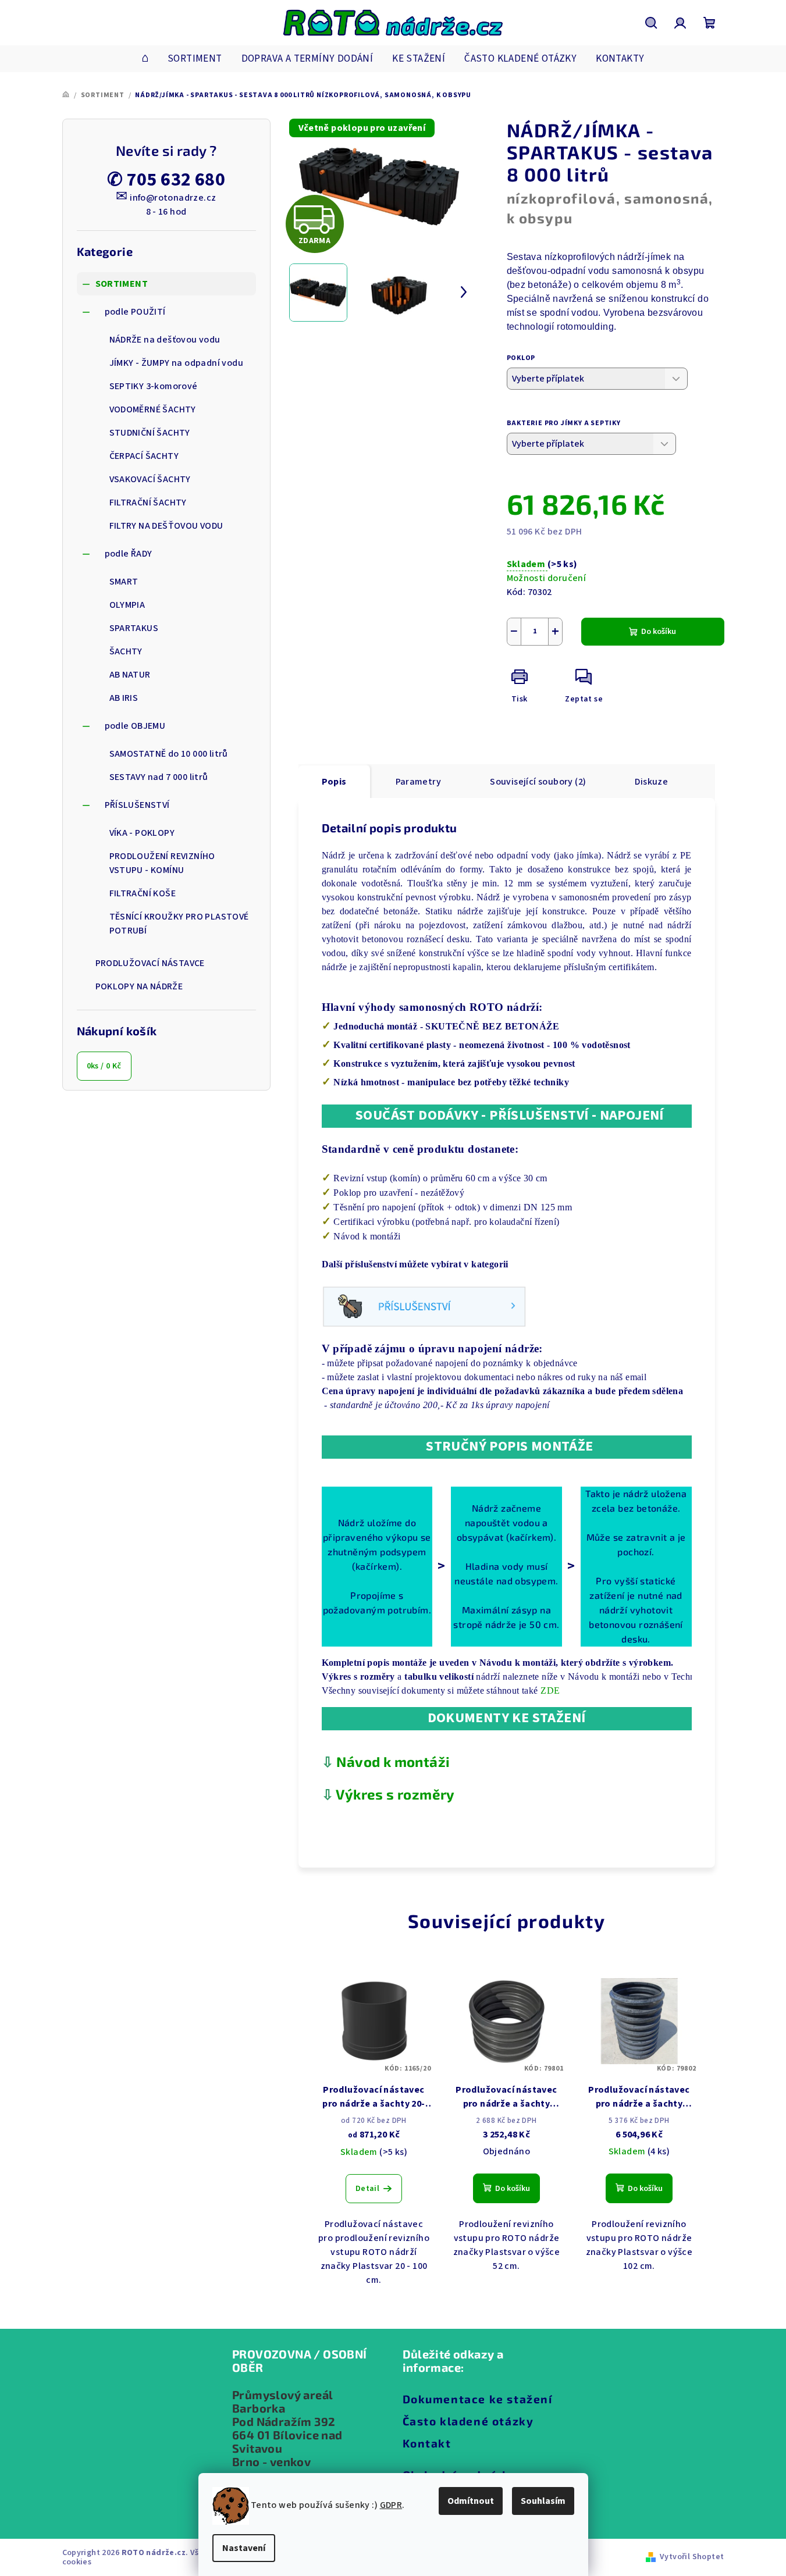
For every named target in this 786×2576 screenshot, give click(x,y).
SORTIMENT (122, 284)
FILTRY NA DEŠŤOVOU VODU (166, 526)
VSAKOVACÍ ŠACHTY (150, 479)
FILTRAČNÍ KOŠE (143, 893)
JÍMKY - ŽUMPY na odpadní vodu (177, 363)
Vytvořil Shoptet (692, 2557)
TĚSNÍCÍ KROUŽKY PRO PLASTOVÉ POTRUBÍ (179, 924)
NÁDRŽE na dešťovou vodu (165, 340)
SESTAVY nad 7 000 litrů (159, 777)
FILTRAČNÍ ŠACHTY (148, 503)
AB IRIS (124, 698)
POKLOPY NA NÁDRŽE (139, 986)
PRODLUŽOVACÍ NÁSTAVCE (150, 963)
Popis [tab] (334, 782)
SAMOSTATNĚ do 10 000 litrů (169, 754)
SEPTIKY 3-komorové (154, 386)
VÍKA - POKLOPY (142, 833)
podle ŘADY (129, 554)
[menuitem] (145, 59)
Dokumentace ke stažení (478, 2399)
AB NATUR (130, 675)
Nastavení (244, 2548)
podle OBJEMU (135, 726)
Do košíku (659, 632)
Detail (367, 2189)
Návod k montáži (393, 1761)
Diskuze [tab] (651, 782)
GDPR (391, 2505)
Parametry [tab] (419, 782)
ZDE (550, 1690)
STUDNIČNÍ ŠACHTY (150, 433)
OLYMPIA (127, 605)
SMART (124, 582)
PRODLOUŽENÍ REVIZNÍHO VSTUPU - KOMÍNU (162, 863)
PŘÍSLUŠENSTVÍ (137, 805)
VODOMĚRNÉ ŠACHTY (153, 409)
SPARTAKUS (134, 628)
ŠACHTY (126, 651)
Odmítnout (471, 2501)
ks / (104, 1066)
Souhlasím (543, 2501)
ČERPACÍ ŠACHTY (144, 456)
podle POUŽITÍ (135, 312)
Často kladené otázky (468, 2421)
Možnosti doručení (547, 578)
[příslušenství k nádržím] (424, 1305)
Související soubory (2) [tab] (538, 782)
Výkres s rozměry (395, 1794)
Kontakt (427, 2443)
